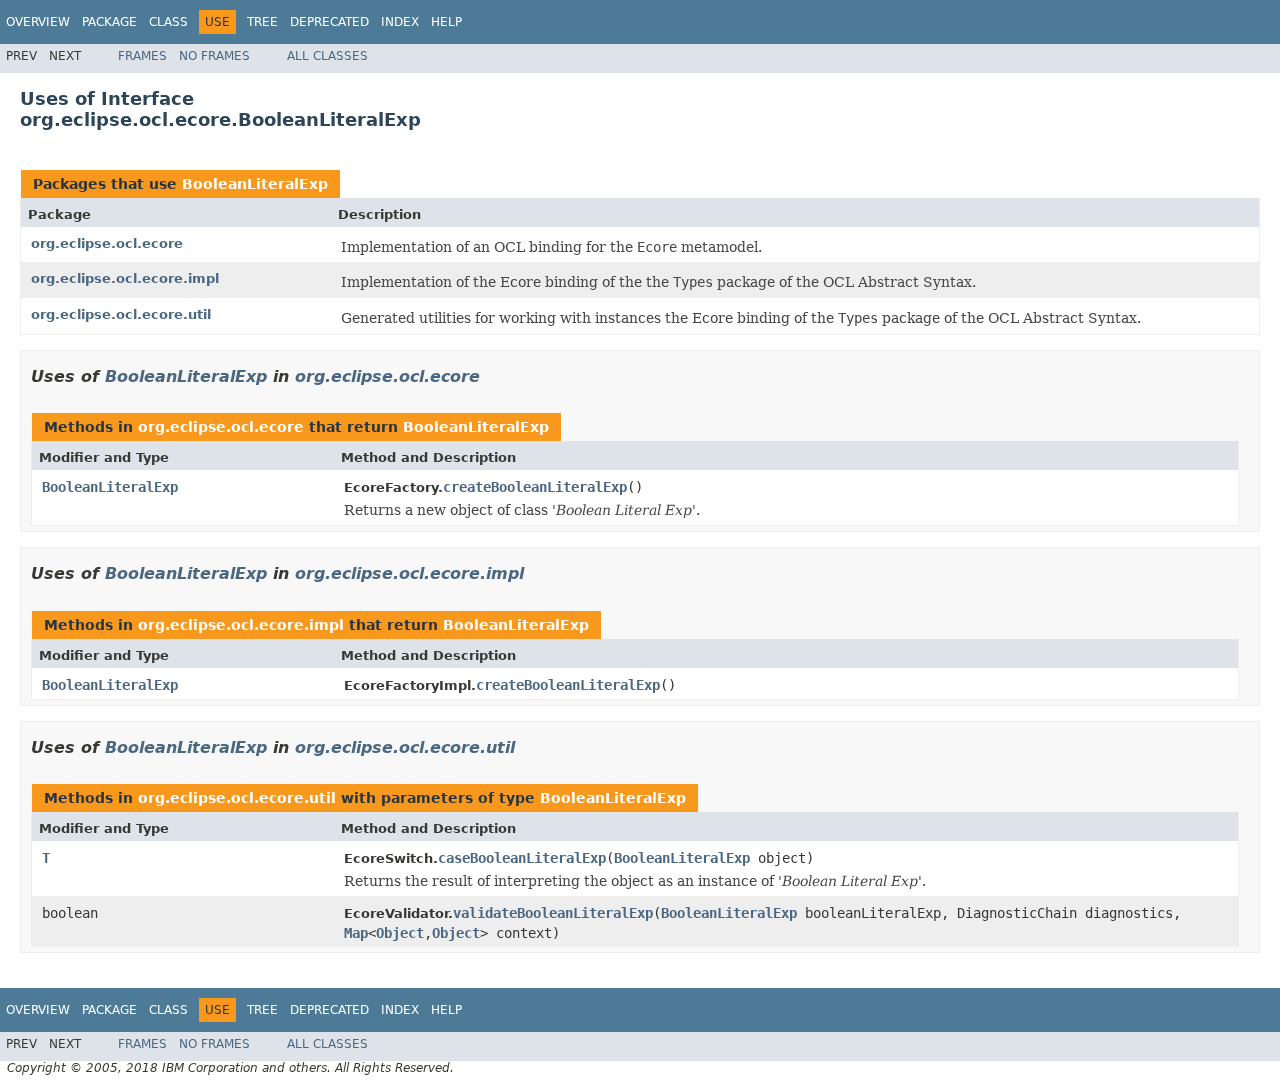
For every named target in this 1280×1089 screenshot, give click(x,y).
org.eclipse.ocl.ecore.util (121, 314)
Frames (142, 56)
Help (446, 22)
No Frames (214, 56)
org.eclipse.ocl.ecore (107, 243)
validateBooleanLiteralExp (553, 913)
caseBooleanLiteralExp (522, 858)
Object (400, 933)
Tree (262, 22)
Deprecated (329, 22)
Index (400, 22)
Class (168, 22)
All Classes (327, 56)
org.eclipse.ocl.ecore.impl (125, 278)
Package (109, 22)
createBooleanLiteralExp (535, 487)
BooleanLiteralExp (255, 184)
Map (356, 933)
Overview (38, 22)
